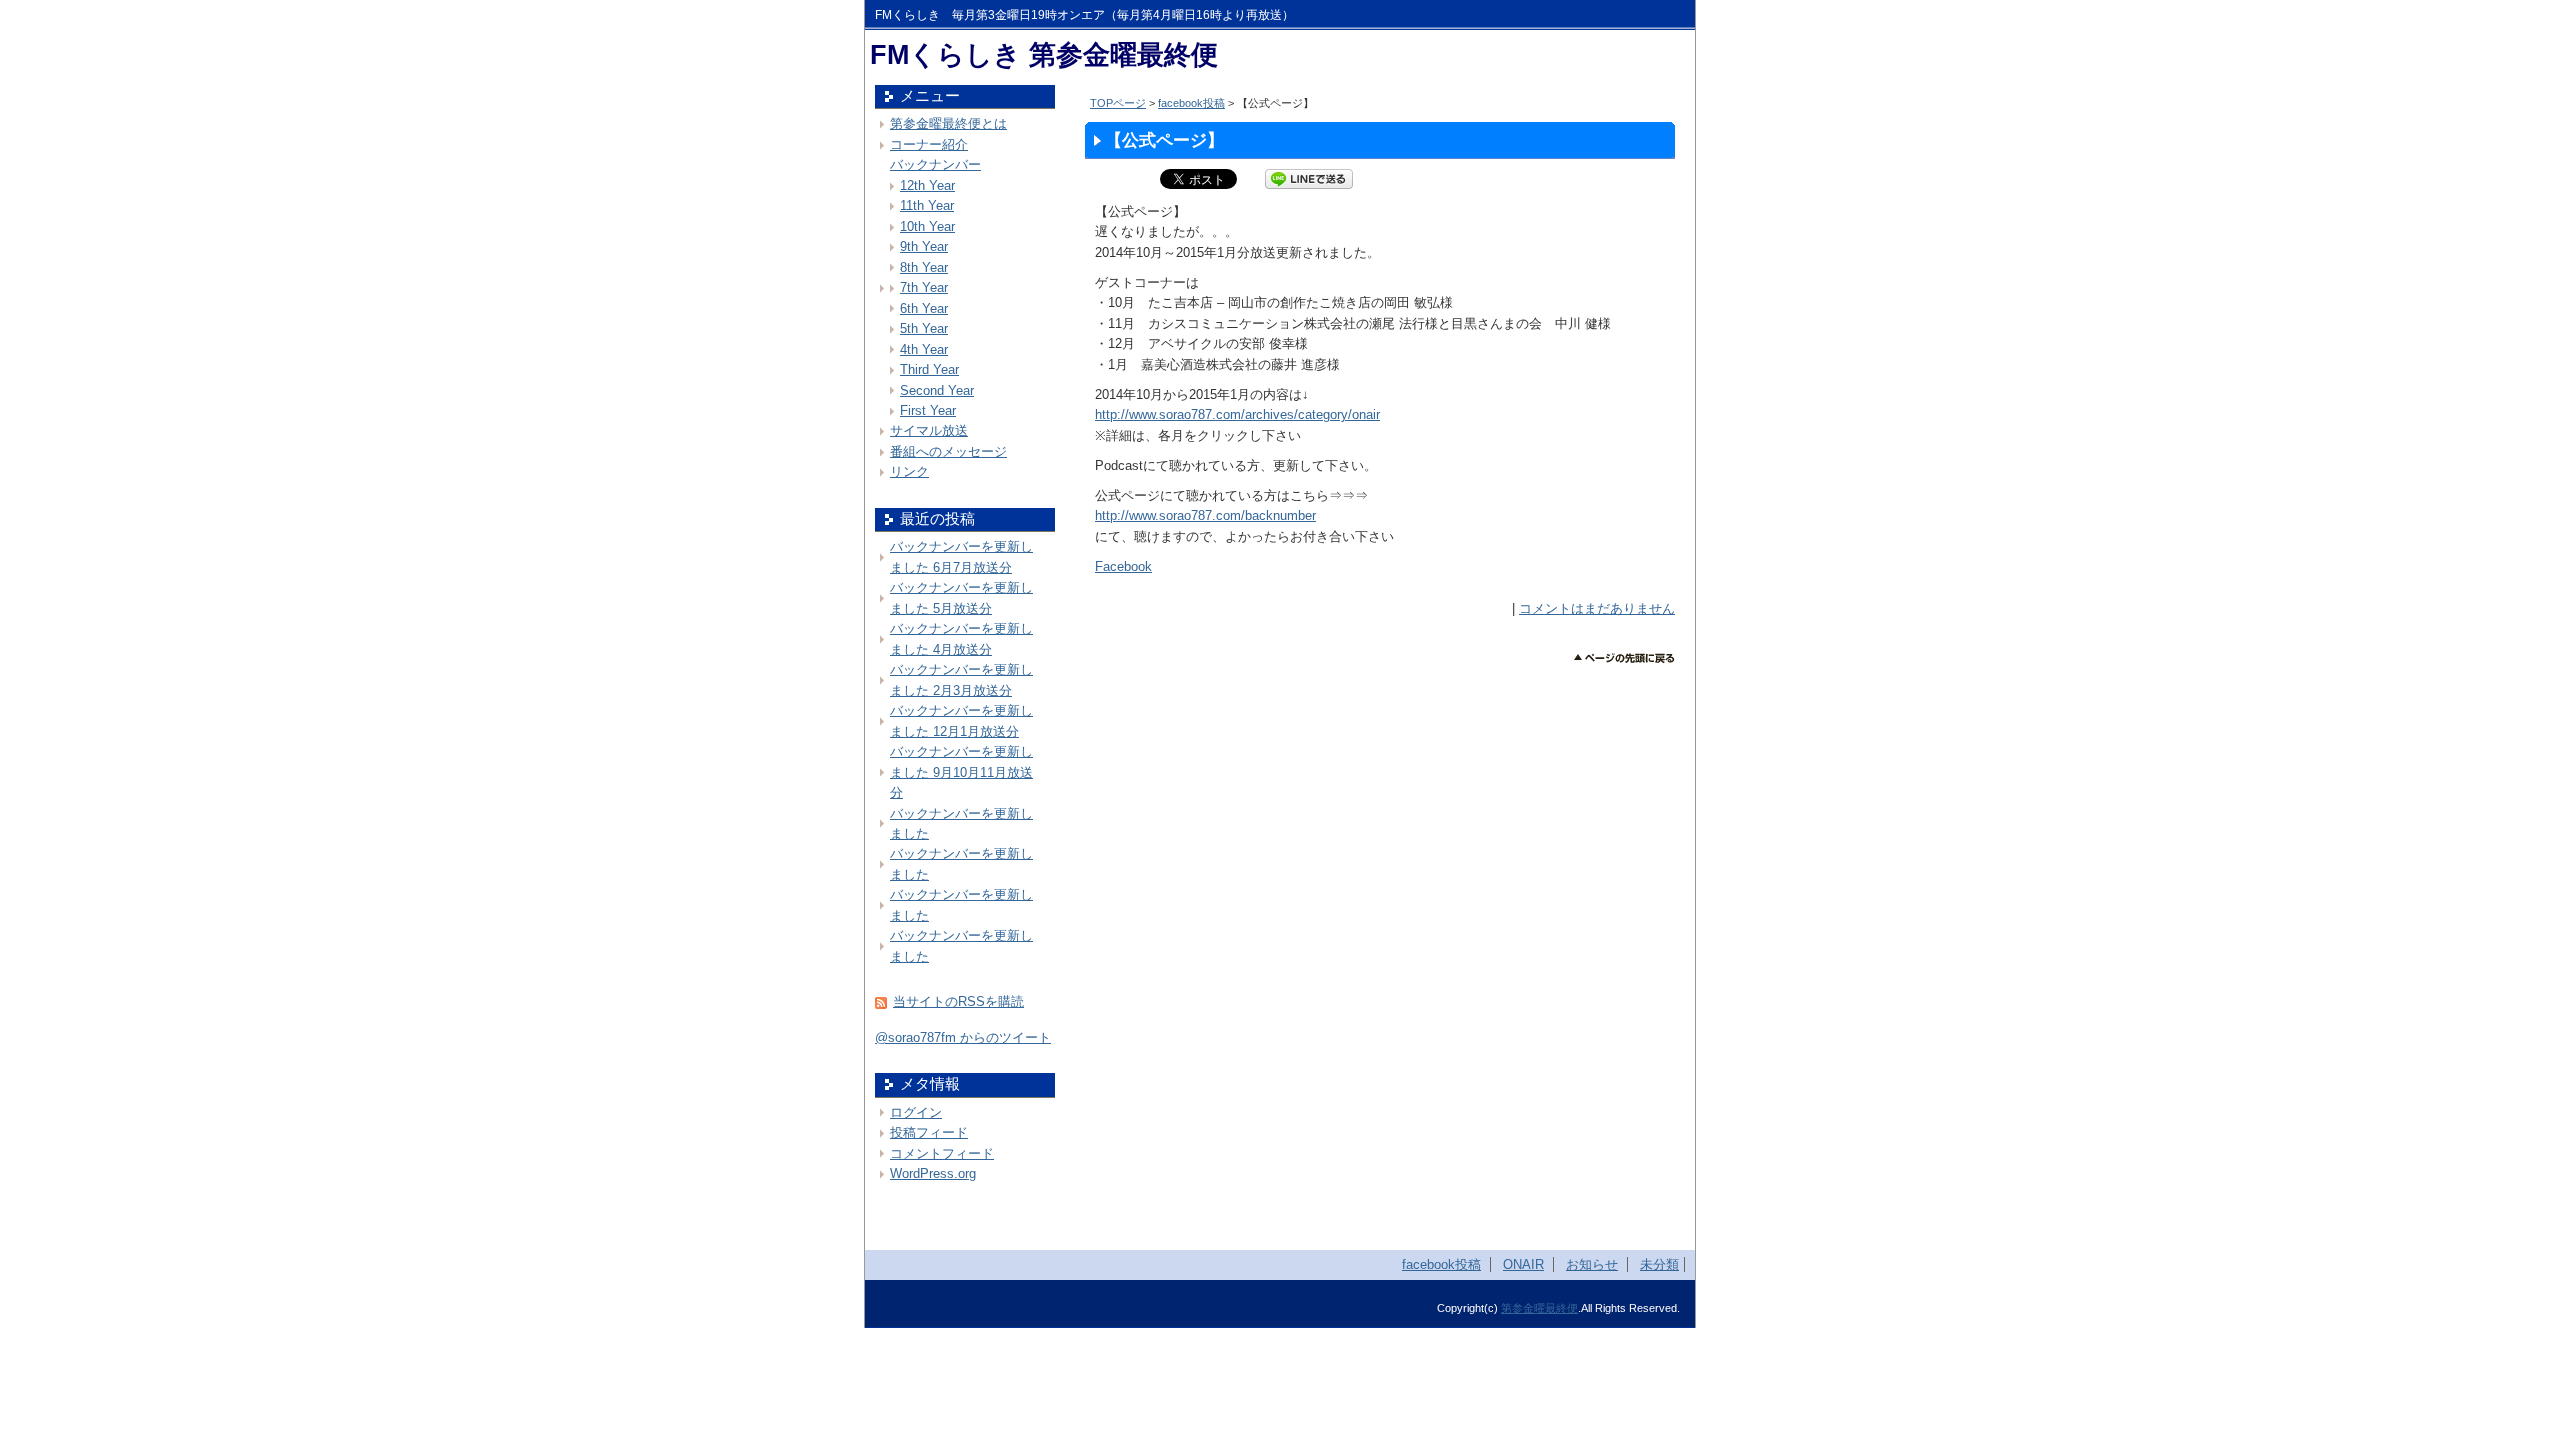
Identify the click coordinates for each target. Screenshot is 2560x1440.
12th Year (927, 185)
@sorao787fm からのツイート (963, 1037)
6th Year (924, 308)
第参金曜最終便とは (948, 123)
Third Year (929, 369)
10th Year (927, 226)
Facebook (1123, 566)
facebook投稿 (1191, 103)
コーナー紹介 (929, 144)
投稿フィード (929, 1132)
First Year (928, 410)
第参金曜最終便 (1539, 1308)
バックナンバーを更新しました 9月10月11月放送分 (961, 772)
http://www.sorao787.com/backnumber (1205, 515)
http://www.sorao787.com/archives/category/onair (1237, 414)
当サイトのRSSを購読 (958, 1001)
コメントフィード (942, 1153)
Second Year (937, 390)
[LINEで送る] (1309, 178)
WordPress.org (933, 1173)
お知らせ (1592, 1264)
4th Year (924, 349)
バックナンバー (935, 164)
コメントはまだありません (1597, 608)
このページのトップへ (1624, 658)
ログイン (916, 1112)
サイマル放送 (929, 430)
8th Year (924, 267)
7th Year (924, 287)
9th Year (924, 246)
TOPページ (1118, 103)
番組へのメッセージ (948, 451)
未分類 (1659, 1264)
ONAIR (1523, 1264)
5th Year (924, 328)
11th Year (927, 205)
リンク (909, 471)
